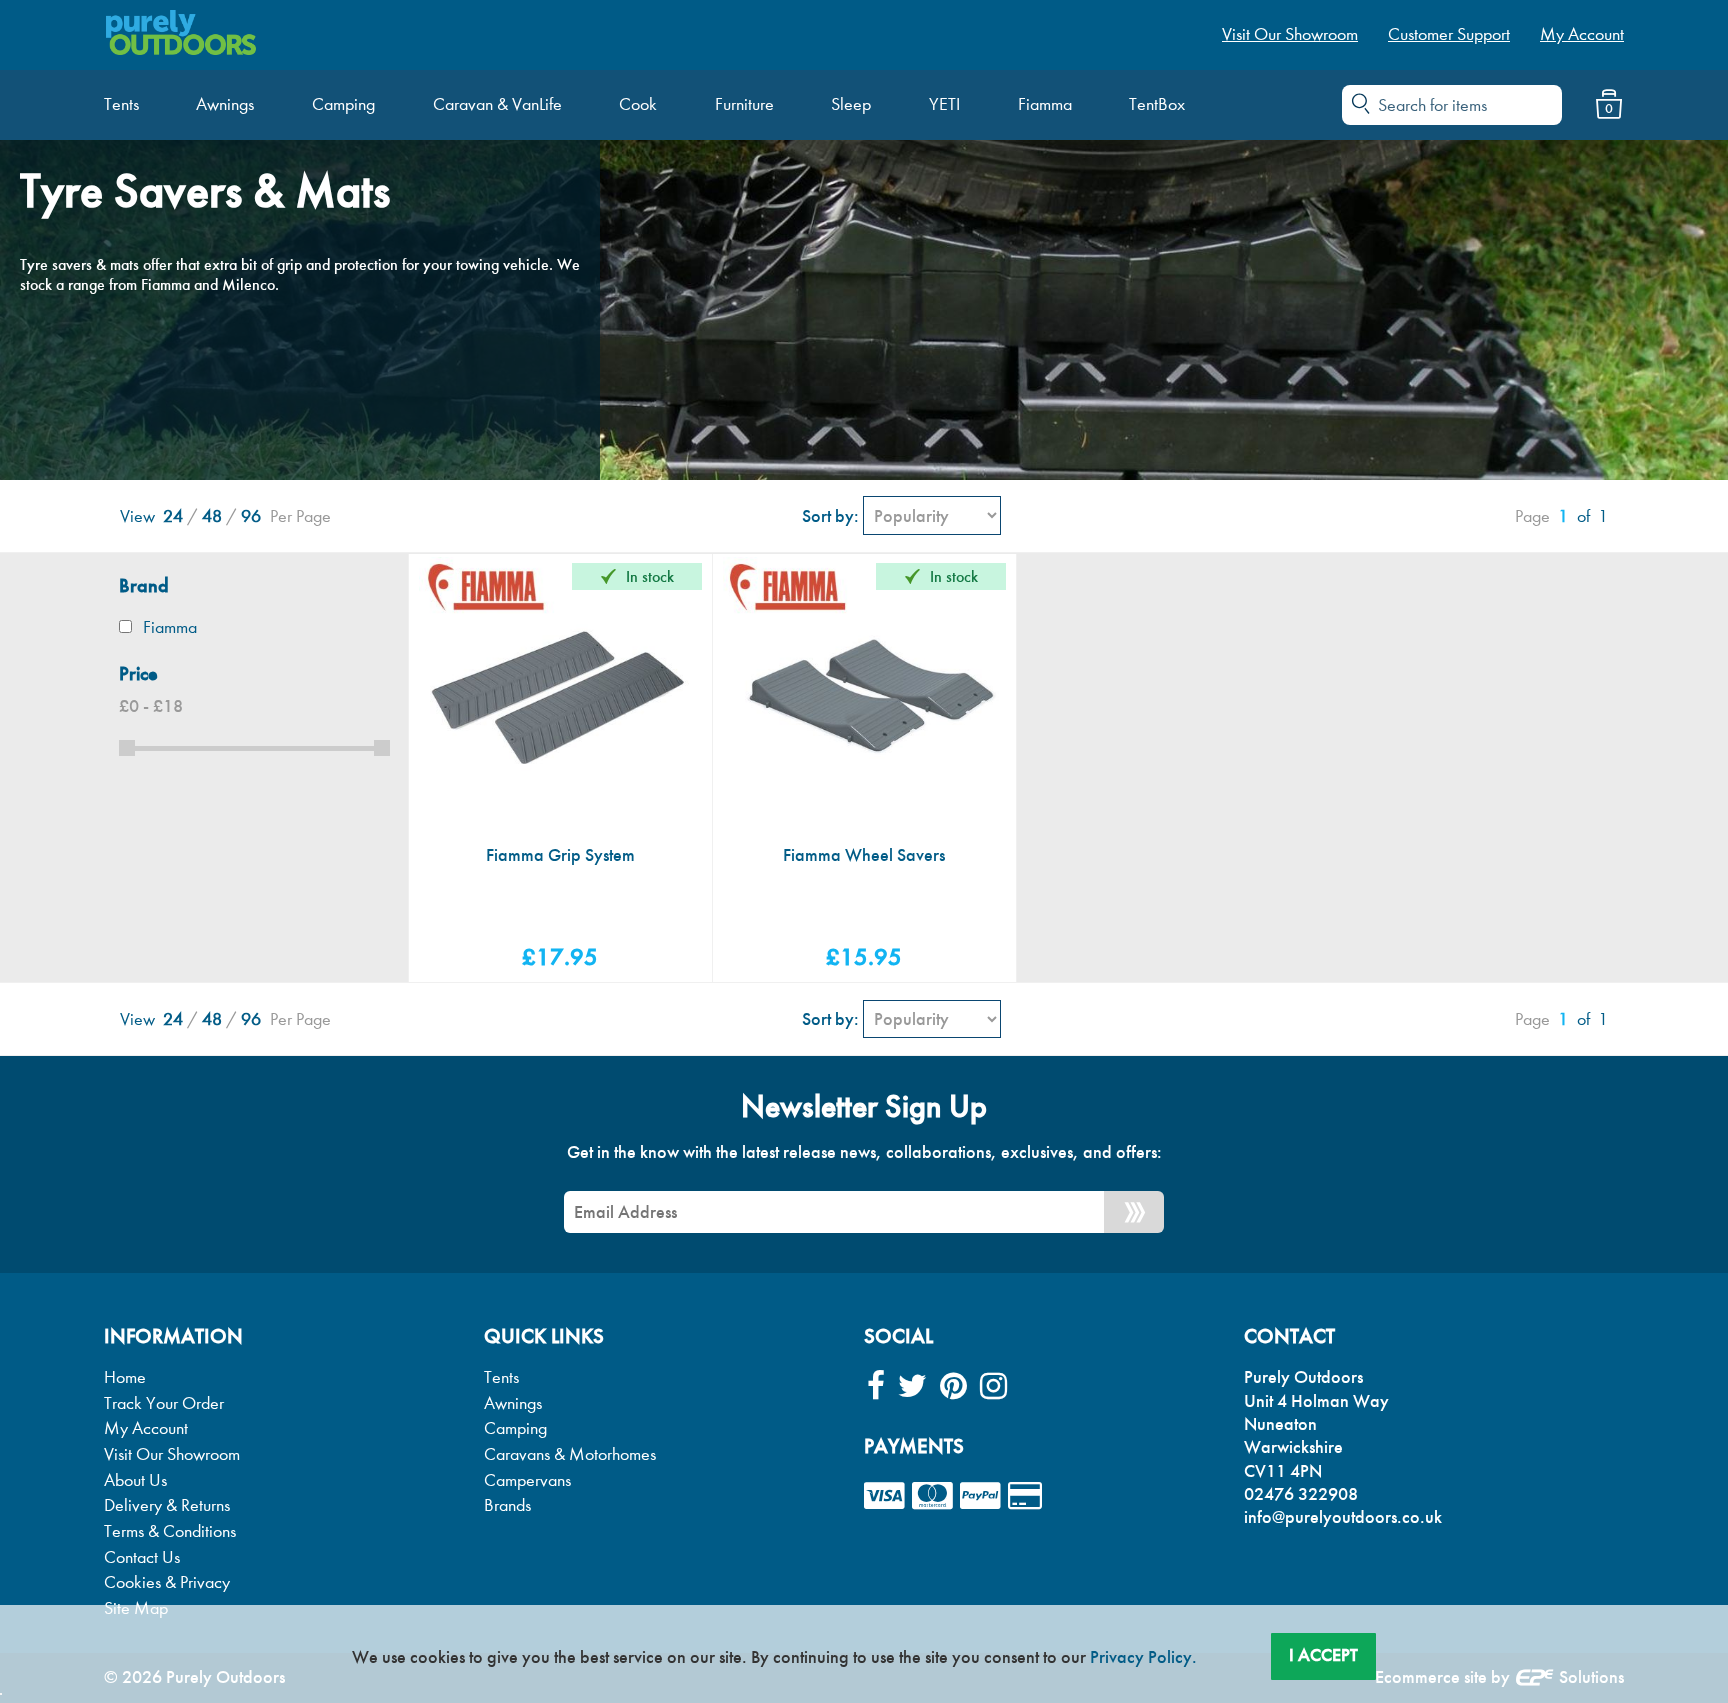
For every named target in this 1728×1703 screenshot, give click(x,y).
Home (125, 1377)
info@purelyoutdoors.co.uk (1343, 1517)
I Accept (1323, 1655)
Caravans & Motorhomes (570, 1454)
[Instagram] (993, 1386)
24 (173, 516)
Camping (515, 1428)
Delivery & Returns (167, 1505)
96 (251, 516)
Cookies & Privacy (167, 1582)
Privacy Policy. (1143, 1657)
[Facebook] (876, 1386)
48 (212, 516)
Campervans (527, 1480)
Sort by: (830, 516)
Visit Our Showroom (172, 1454)
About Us (135, 1480)
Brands (507, 1505)
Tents (501, 1377)
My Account (146, 1428)
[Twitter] (912, 1386)
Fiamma (170, 627)
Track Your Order (164, 1403)
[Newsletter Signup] (1134, 1212)
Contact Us (142, 1557)
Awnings (513, 1403)
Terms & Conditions (170, 1531)
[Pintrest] (953, 1386)
